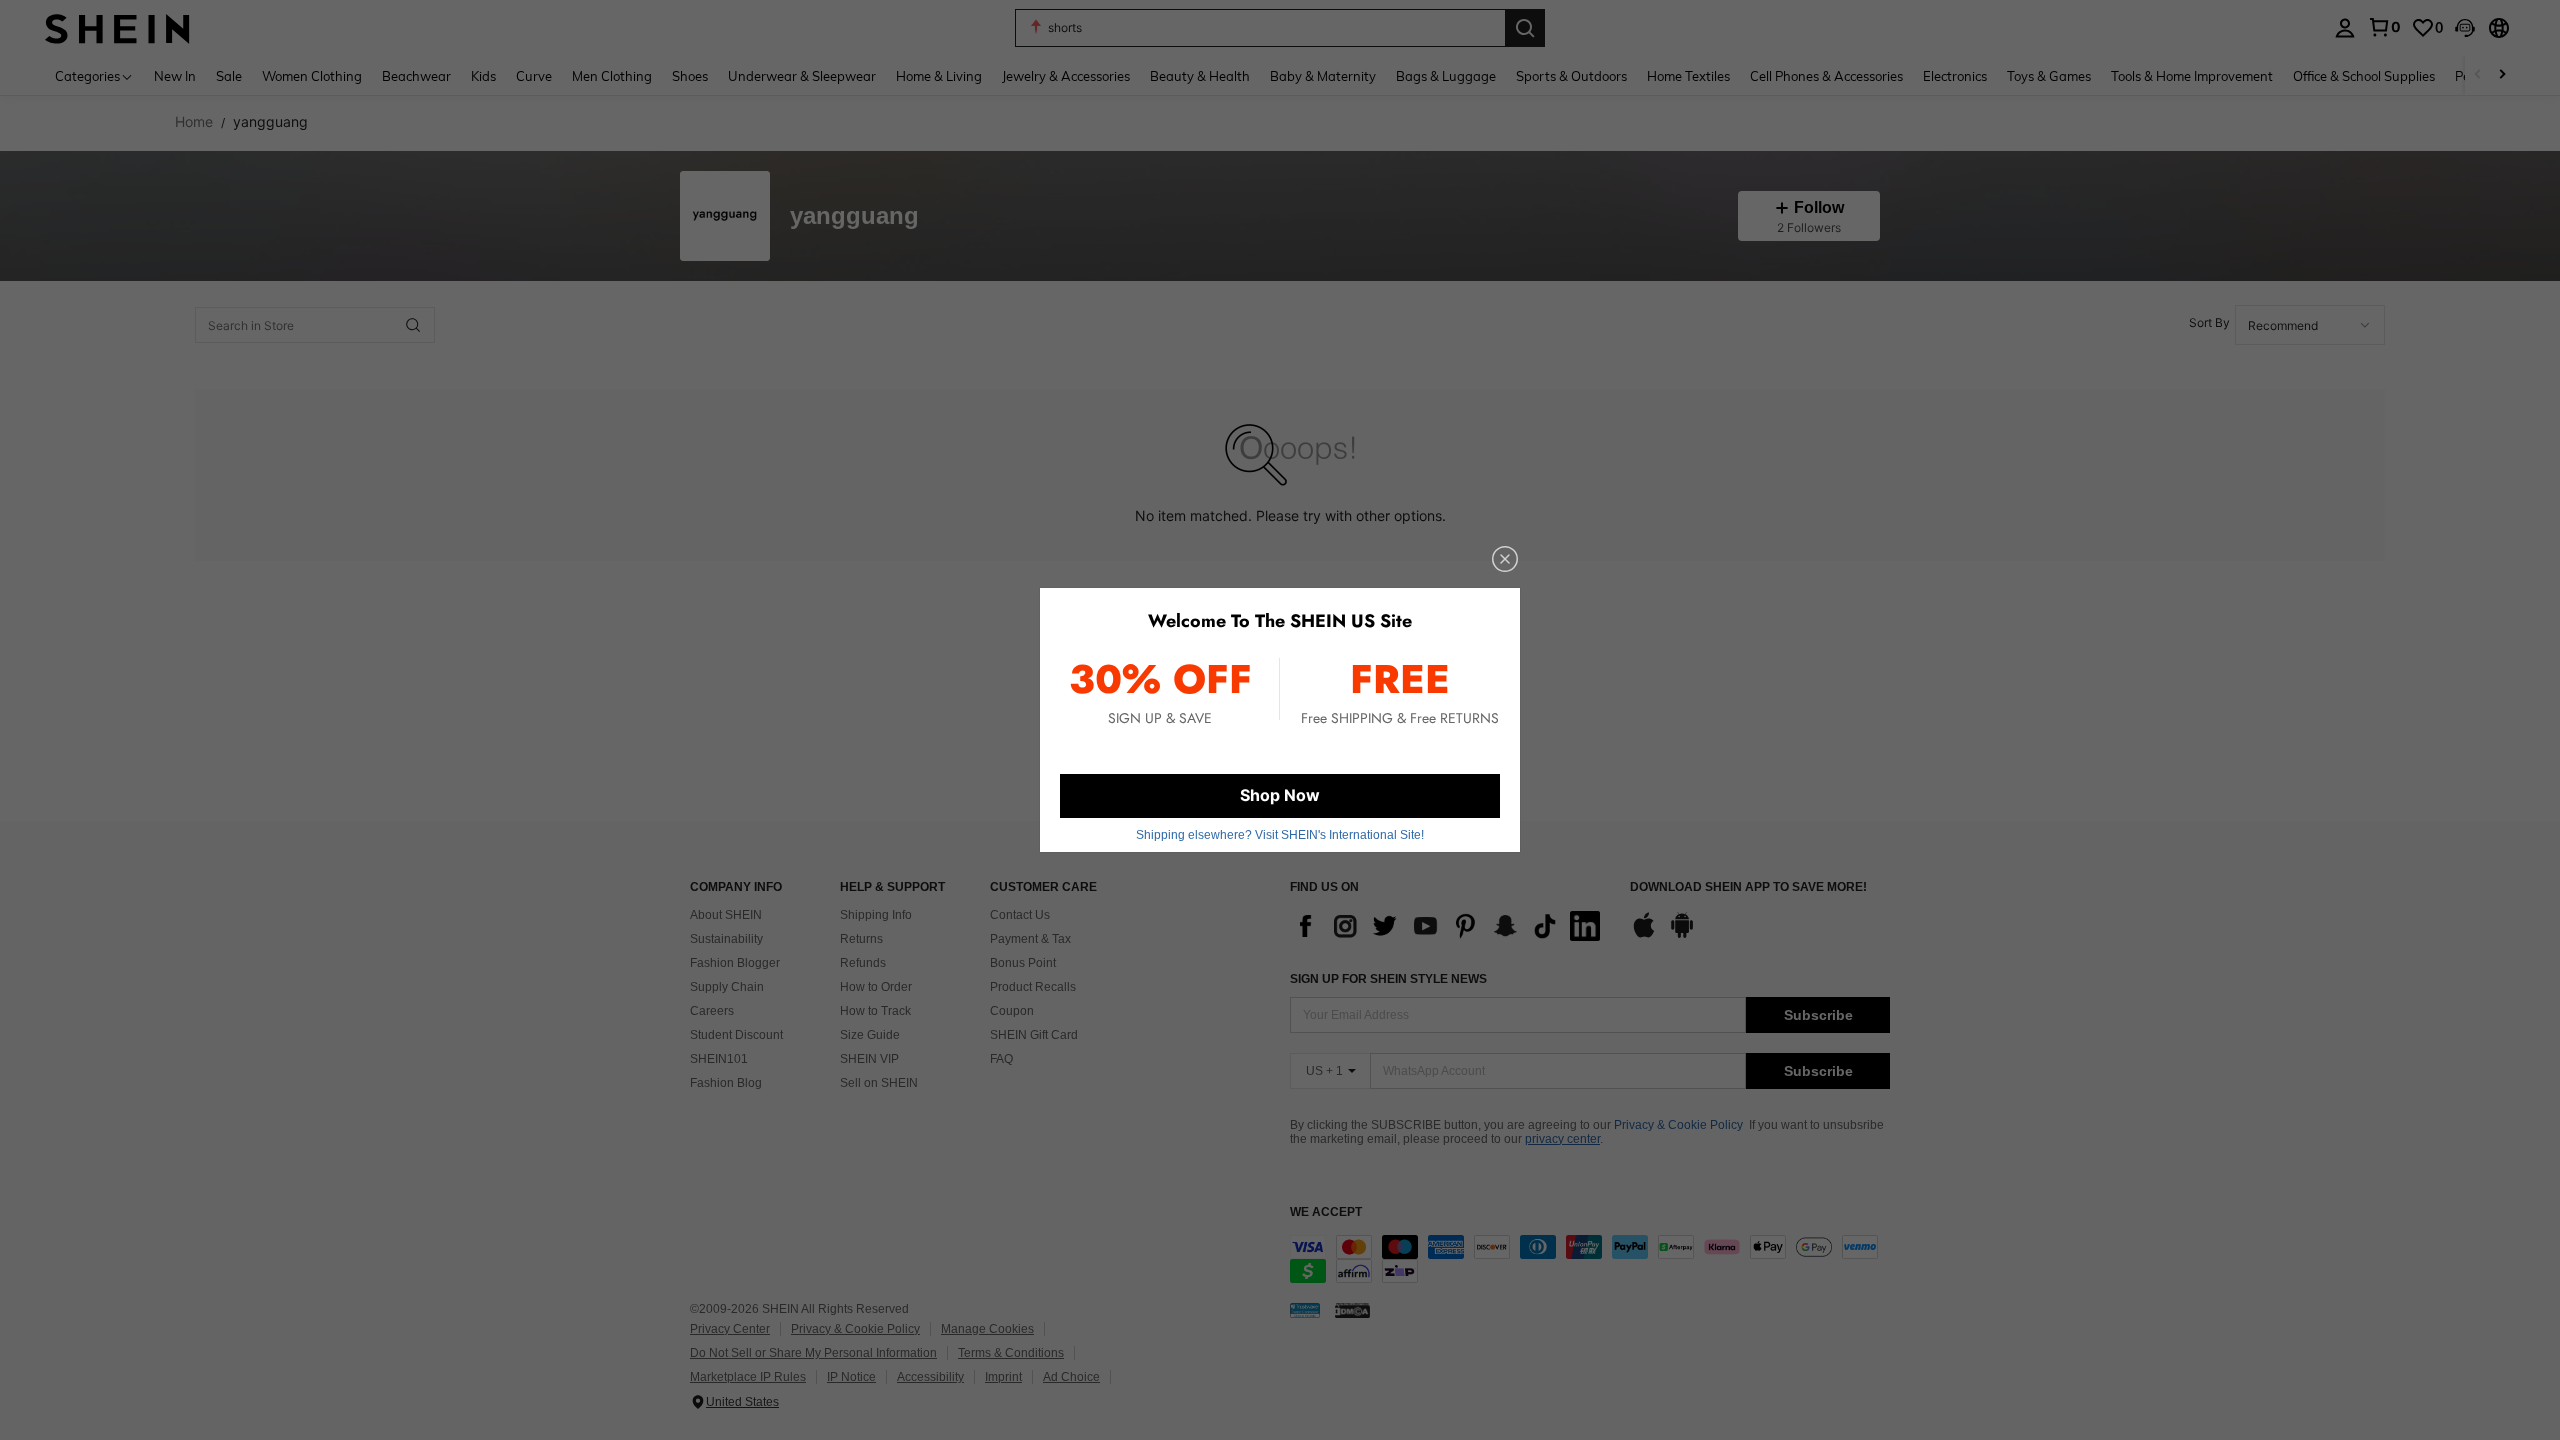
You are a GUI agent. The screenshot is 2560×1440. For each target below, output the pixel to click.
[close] (1505, 559)
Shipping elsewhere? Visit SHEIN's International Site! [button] (1280, 835)
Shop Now (1280, 795)
